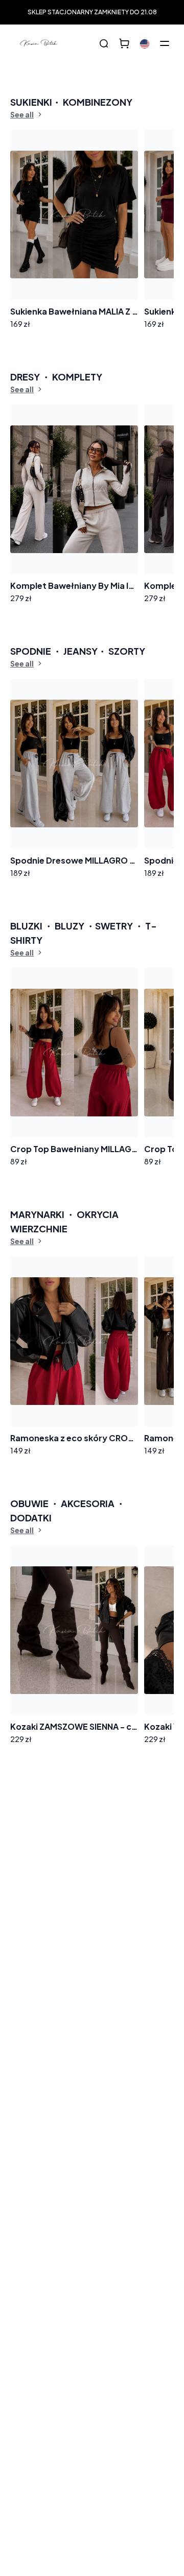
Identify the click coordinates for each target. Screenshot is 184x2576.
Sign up (148, 1882)
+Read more (44, 1956)
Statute (39, 1919)
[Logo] (39, 43)
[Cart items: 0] (124, 43)
